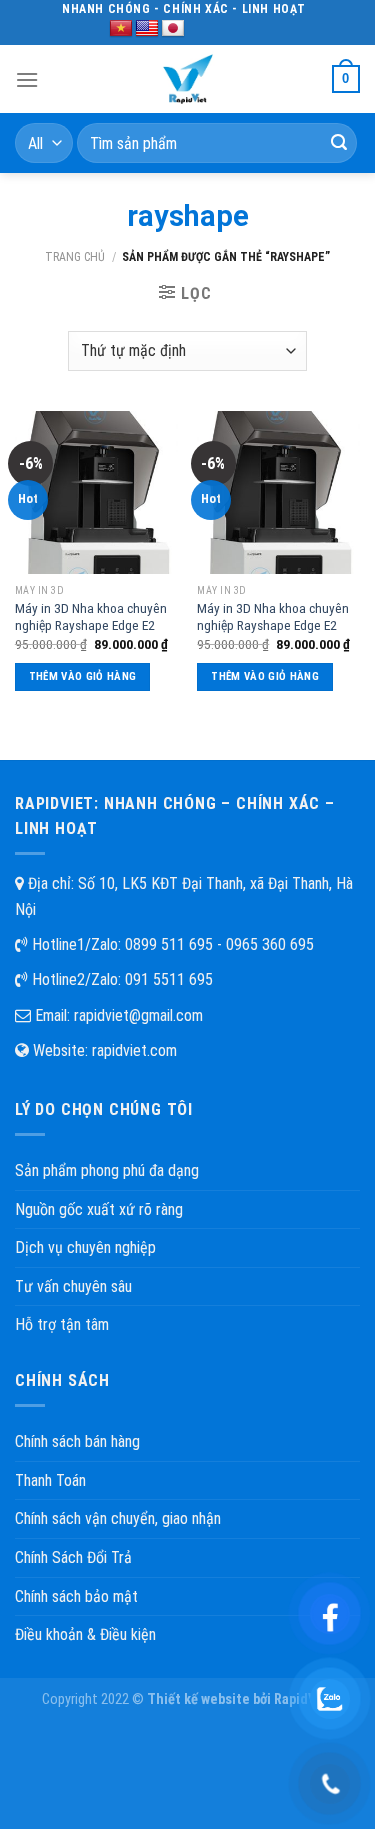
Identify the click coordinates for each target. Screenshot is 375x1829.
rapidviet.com (134, 1050)
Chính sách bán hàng (77, 1441)
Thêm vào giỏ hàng (83, 676)
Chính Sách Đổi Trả (73, 1557)
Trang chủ (75, 257)
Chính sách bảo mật (76, 1596)
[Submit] (339, 144)
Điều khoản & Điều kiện (85, 1634)
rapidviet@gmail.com (138, 1015)
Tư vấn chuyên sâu (73, 1286)
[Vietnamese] (121, 29)
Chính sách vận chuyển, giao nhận (118, 1518)
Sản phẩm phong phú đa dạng (107, 1170)
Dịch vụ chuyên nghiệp (85, 1247)
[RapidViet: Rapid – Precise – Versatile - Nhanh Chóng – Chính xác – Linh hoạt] (188, 79)
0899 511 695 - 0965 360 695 (219, 944)
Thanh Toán (50, 1480)
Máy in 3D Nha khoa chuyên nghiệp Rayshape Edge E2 (91, 617)
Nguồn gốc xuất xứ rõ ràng (99, 1209)
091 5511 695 (169, 979)
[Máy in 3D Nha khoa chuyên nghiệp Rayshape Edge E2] (96, 492)
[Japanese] (173, 29)
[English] (147, 29)
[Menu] (27, 79)
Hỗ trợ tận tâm (62, 1324)
